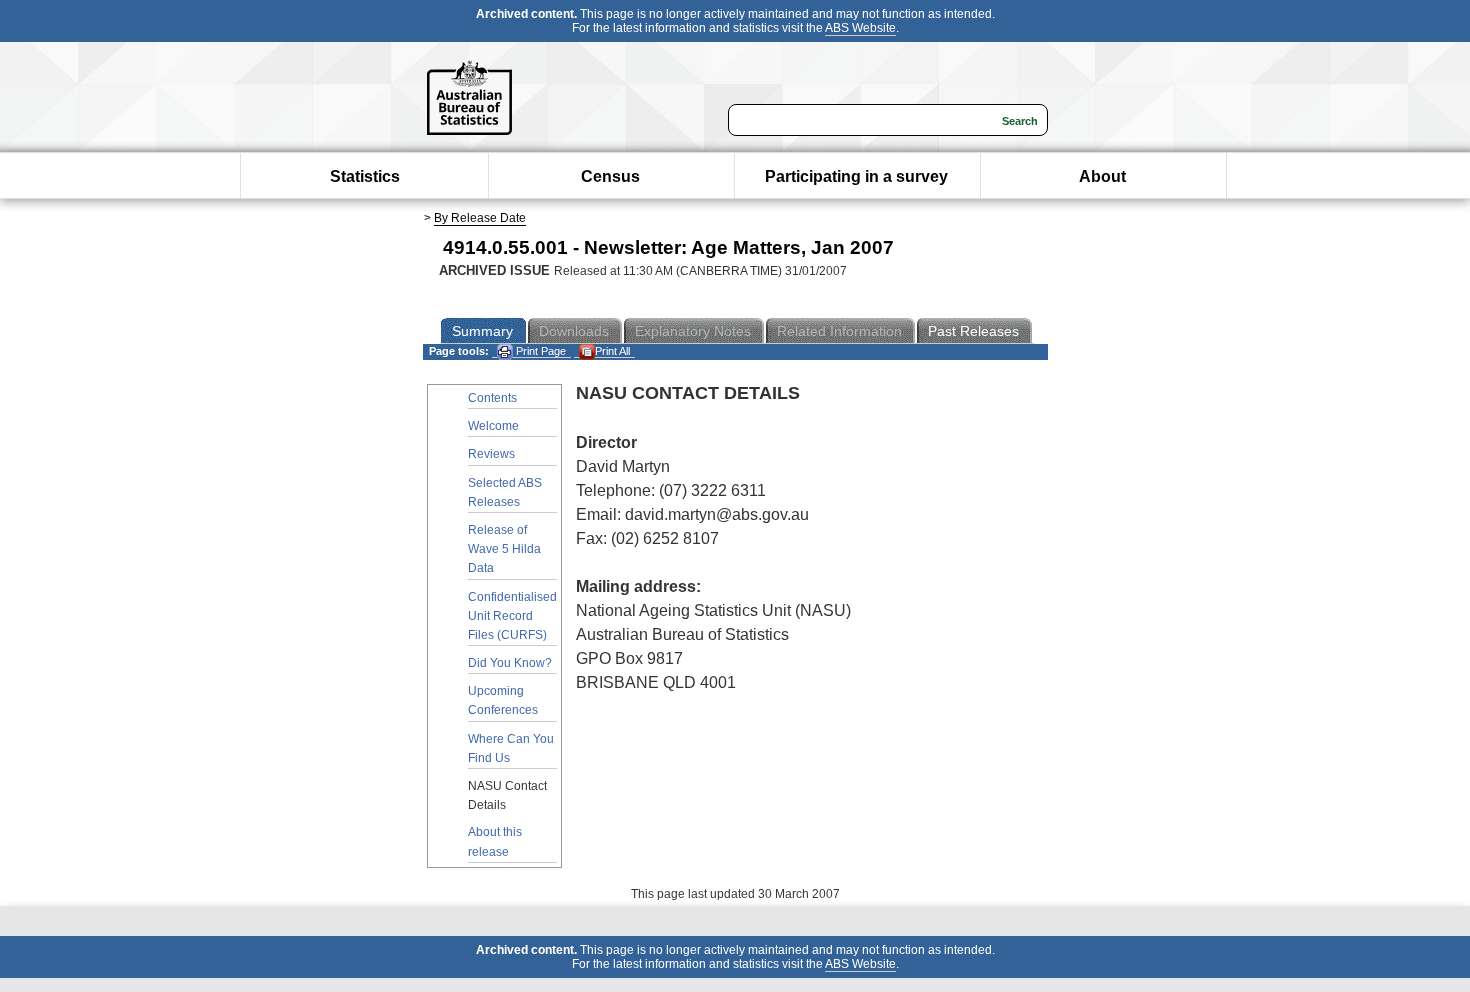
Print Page (539, 351)
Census (610, 176)
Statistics (365, 176)
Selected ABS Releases (505, 492)
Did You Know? (510, 663)
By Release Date (480, 218)
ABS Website (860, 28)
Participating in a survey (856, 176)
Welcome (493, 426)
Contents (492, 398)
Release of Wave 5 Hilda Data (504, 549)
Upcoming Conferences (503, 700)
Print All (612, 351)
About (1102, 176)
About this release (495, 841)
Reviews (491, 454)
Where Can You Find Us (511, 748)
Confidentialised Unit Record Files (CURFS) (512, 616)
